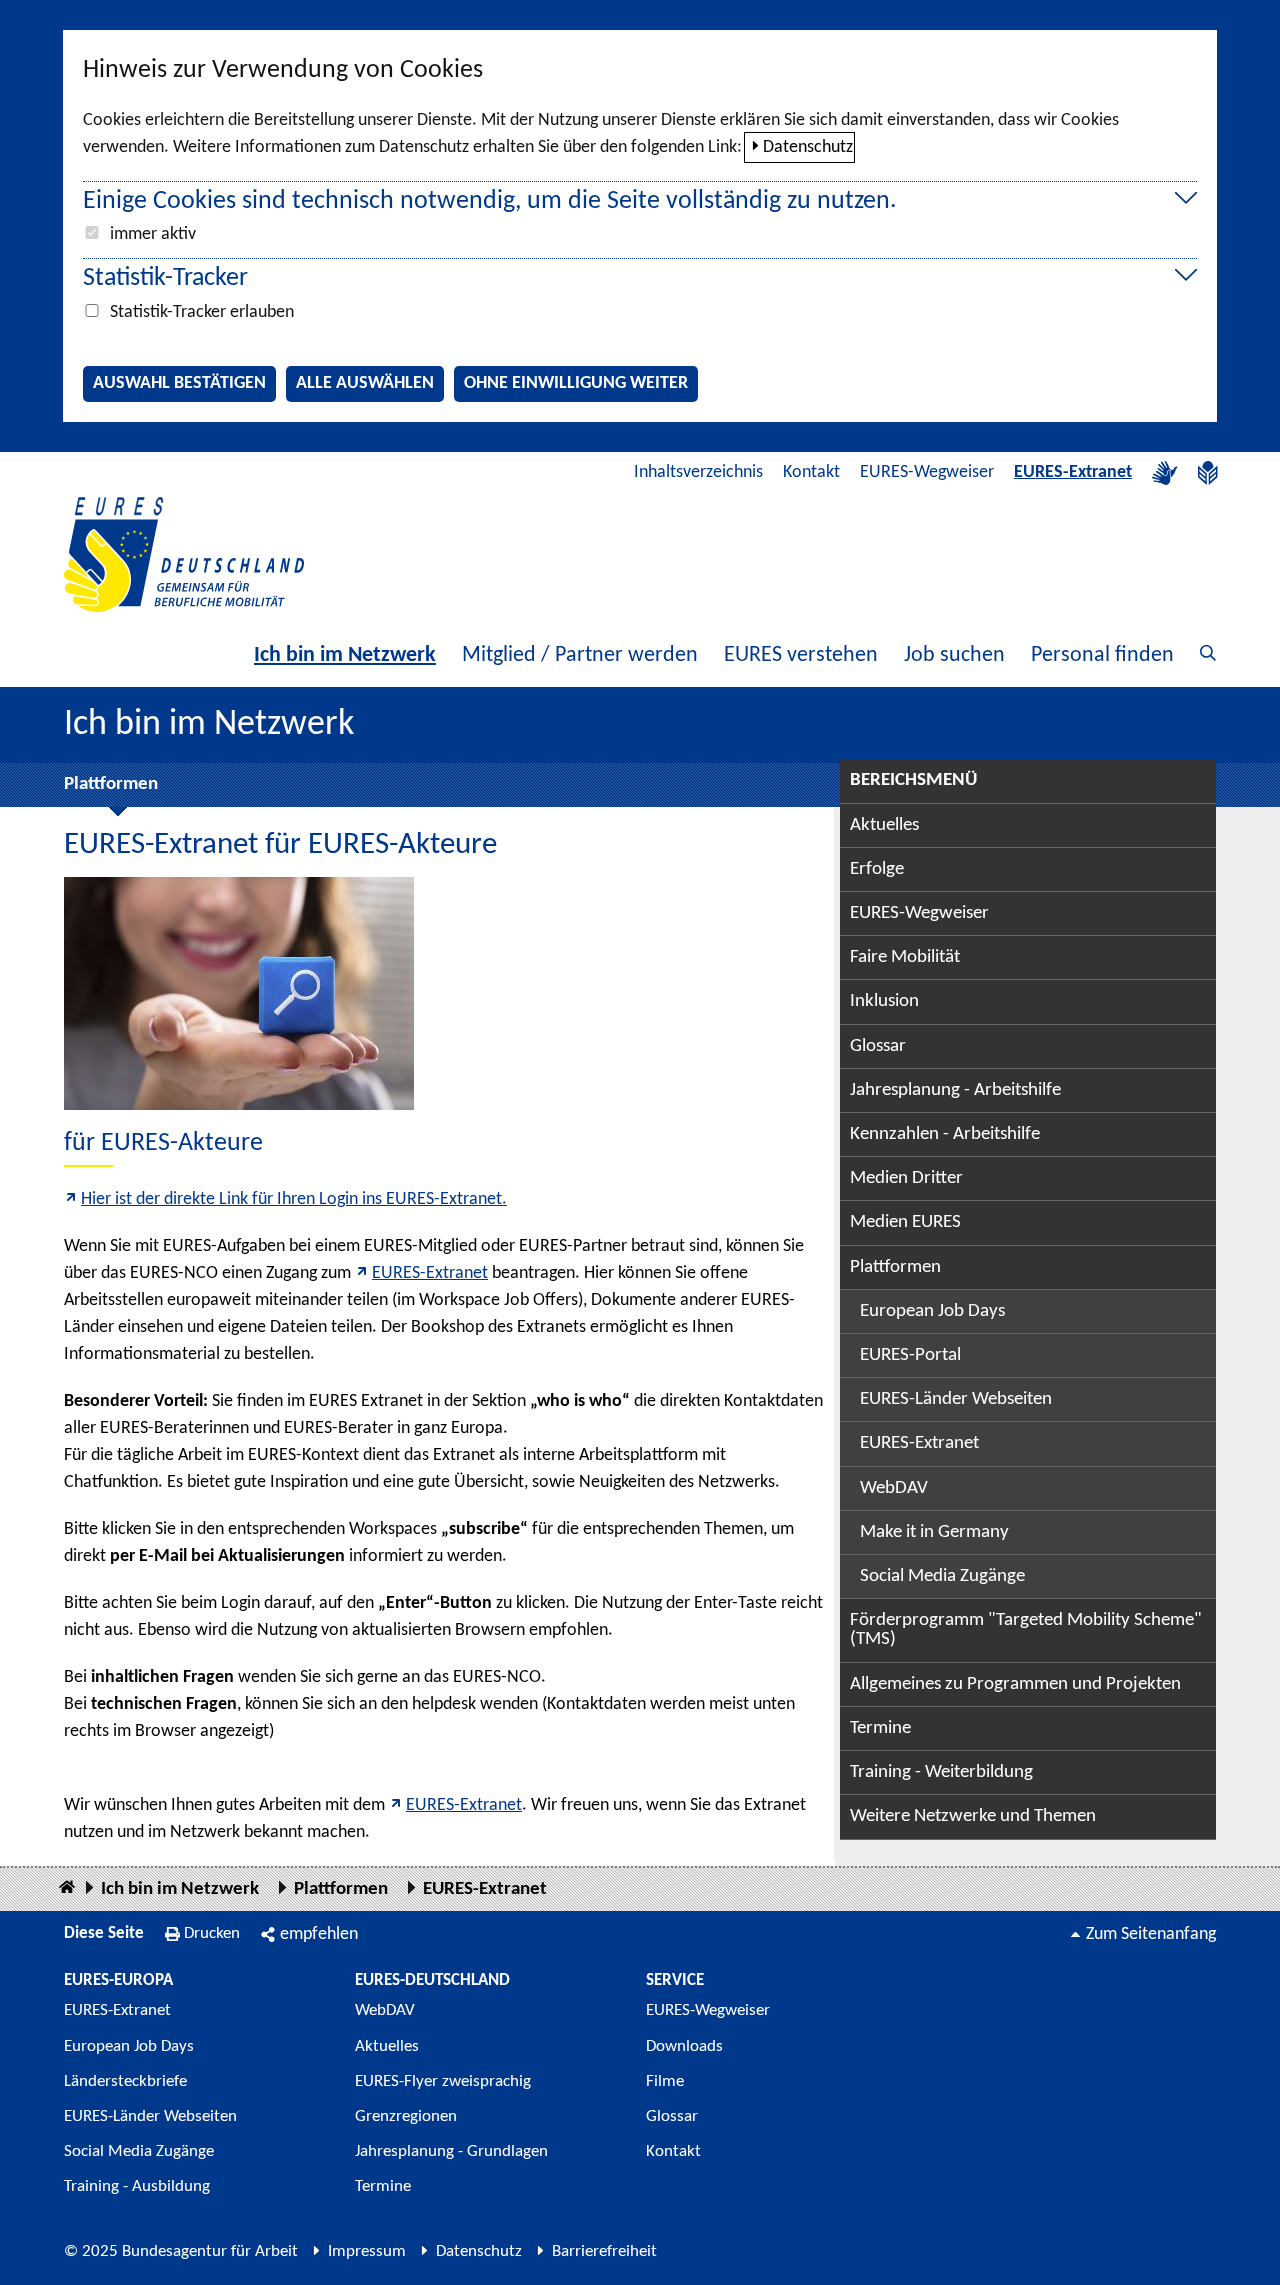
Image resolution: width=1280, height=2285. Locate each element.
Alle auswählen (365, 383)
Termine (880, 1728)
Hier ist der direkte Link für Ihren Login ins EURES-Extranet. (294, 1199)
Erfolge (877, 869)
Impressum (367, 2251)
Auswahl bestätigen (179, 383)
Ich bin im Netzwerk (345, 655)
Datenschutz (808, 147)
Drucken (212, 1933)
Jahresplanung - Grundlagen (451, 2151)
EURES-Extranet (1073, 472)
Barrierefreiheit (604, 2251)
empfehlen (319, 1934)
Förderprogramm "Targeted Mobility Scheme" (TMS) (1026, 1630)
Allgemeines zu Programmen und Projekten (1015, 1684)
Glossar (878, 1046)
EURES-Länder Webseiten (956, 1399)
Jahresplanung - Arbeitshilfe (955, 1090)
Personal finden (1102, 655)
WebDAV (894, 1488)
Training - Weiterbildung (941, 1772)
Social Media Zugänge (942, 1576)
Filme (665, 2081)
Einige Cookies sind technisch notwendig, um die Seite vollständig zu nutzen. (490, 201)
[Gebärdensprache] (1165, 473)
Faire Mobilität (905, 957)
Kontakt (811, 472)
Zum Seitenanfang (1151, 1934)
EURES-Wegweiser (927, 472)
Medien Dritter (906, 1178)
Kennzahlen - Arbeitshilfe (945, 1134)
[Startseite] (67, 1888)
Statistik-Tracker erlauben (202, 312)
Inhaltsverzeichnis (698, 472)
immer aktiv (153, 234)
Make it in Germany (934, 1532)
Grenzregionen (406, 2116)
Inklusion (884, 1001)
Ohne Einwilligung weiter (576, 383)
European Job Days (932, 1311)
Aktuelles (884, 825)
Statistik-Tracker (165, 278)
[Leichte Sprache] (1208, 473)
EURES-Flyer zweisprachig (443, 2081)
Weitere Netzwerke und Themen (973, 1816)
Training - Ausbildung (137, 2186)
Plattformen (111, 784)
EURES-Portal (910, 1355)
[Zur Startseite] (184, 554)
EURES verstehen (801, 655)
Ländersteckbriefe (125, 2081)
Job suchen (954, 655)
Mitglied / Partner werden (580, 655)
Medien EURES (905, 1222)
